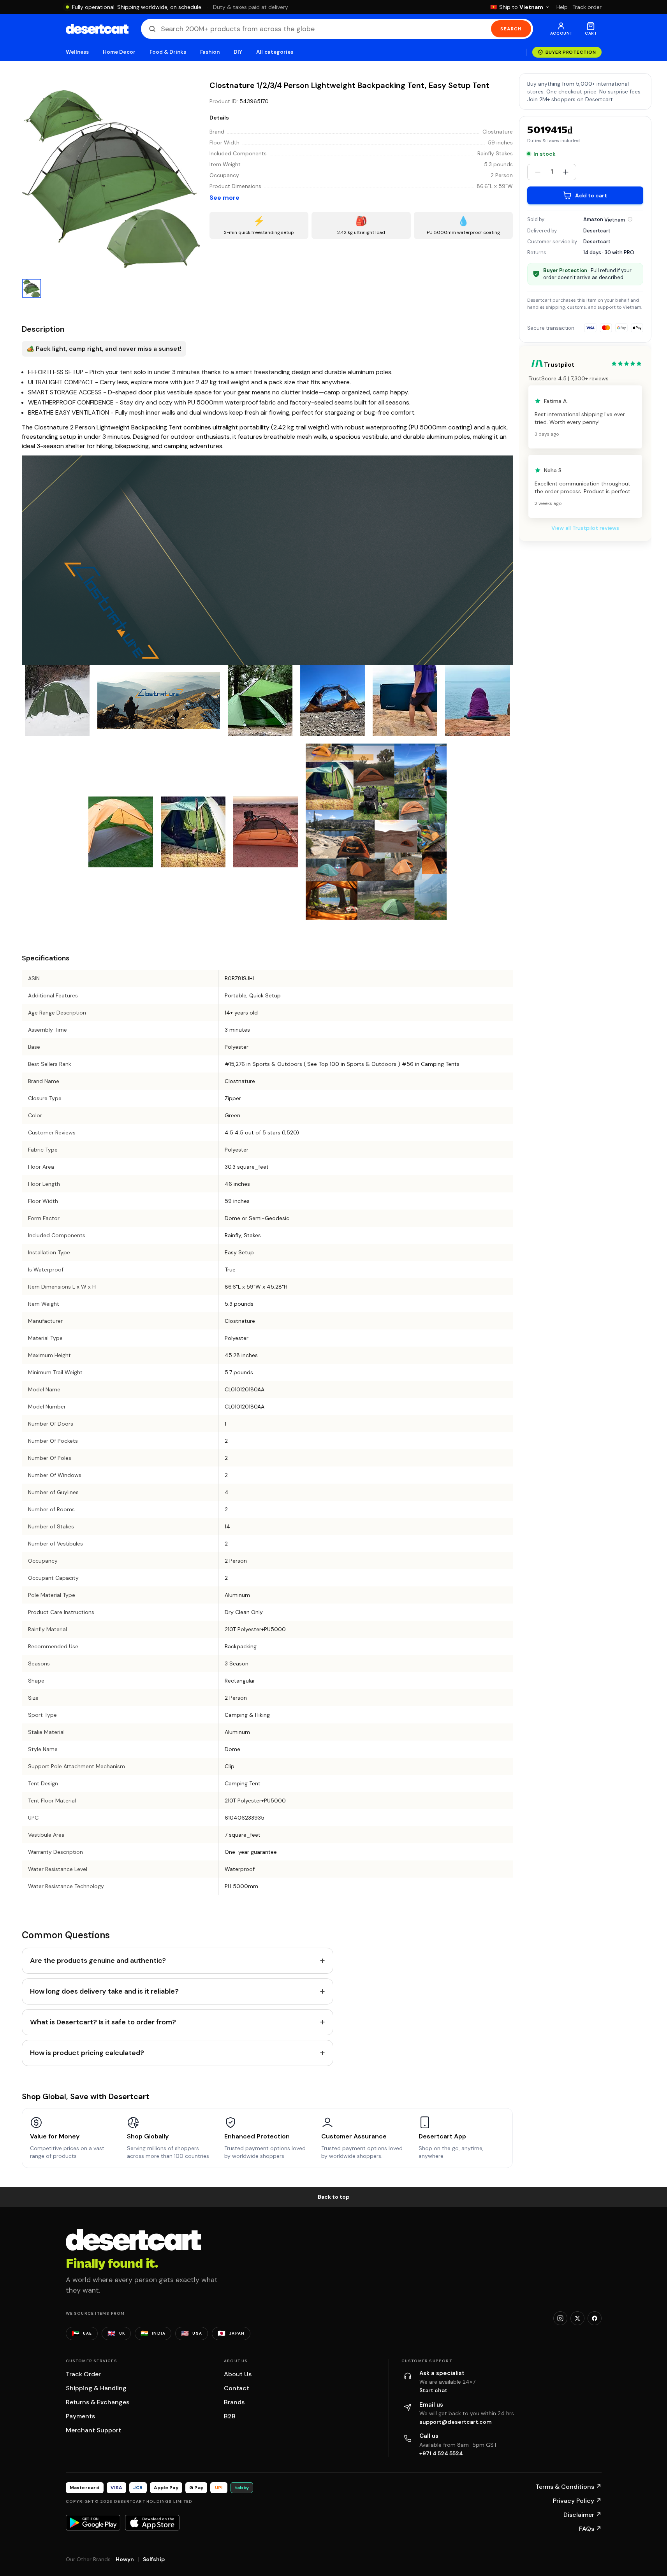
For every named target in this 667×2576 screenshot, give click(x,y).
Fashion (210, 52)
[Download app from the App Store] (152, 2523)
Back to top (334, 2197)
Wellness (77, 52)
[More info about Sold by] (630, 219)
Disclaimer (583, 2515)
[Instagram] (560, 2318)
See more (224, 198)
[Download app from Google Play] (93, 2523)
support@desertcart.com (456, 2422)
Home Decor (119, 52)
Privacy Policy (577, 2501)
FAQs (590, 2529)
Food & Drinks (168, 52)
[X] (577, 2318)
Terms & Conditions (568, 2487)
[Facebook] (595, 2318)
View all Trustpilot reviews (585, 528)
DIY (238, 52)
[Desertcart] (97, 29)
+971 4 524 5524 (441, 2453)
